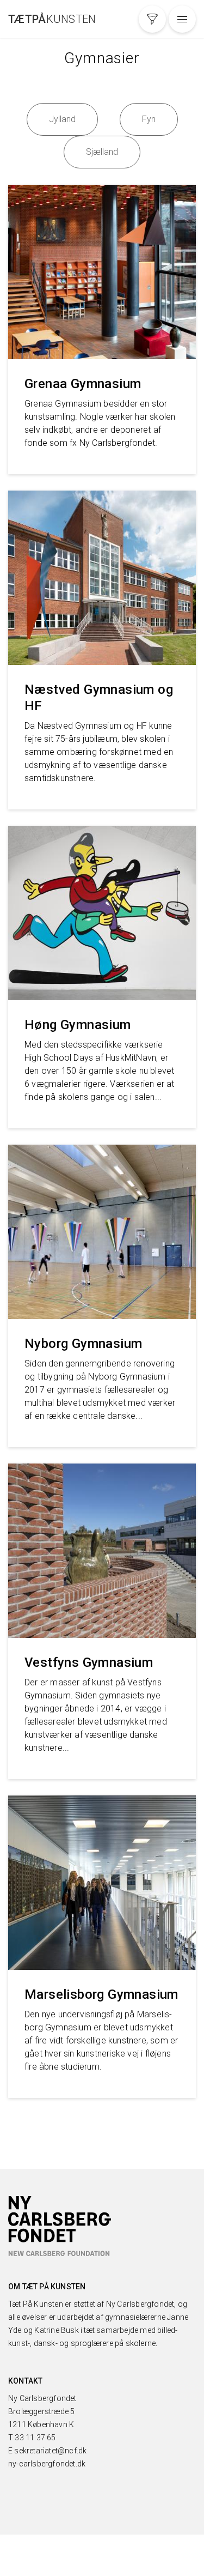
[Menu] (182, 19)
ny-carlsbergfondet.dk (47, 2464)
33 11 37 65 (35, 2438)
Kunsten (52, 19)
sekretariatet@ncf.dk (50, 2451)
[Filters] (152, 19)
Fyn (149, 119)
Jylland (62, 119)
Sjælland (102, 152)
